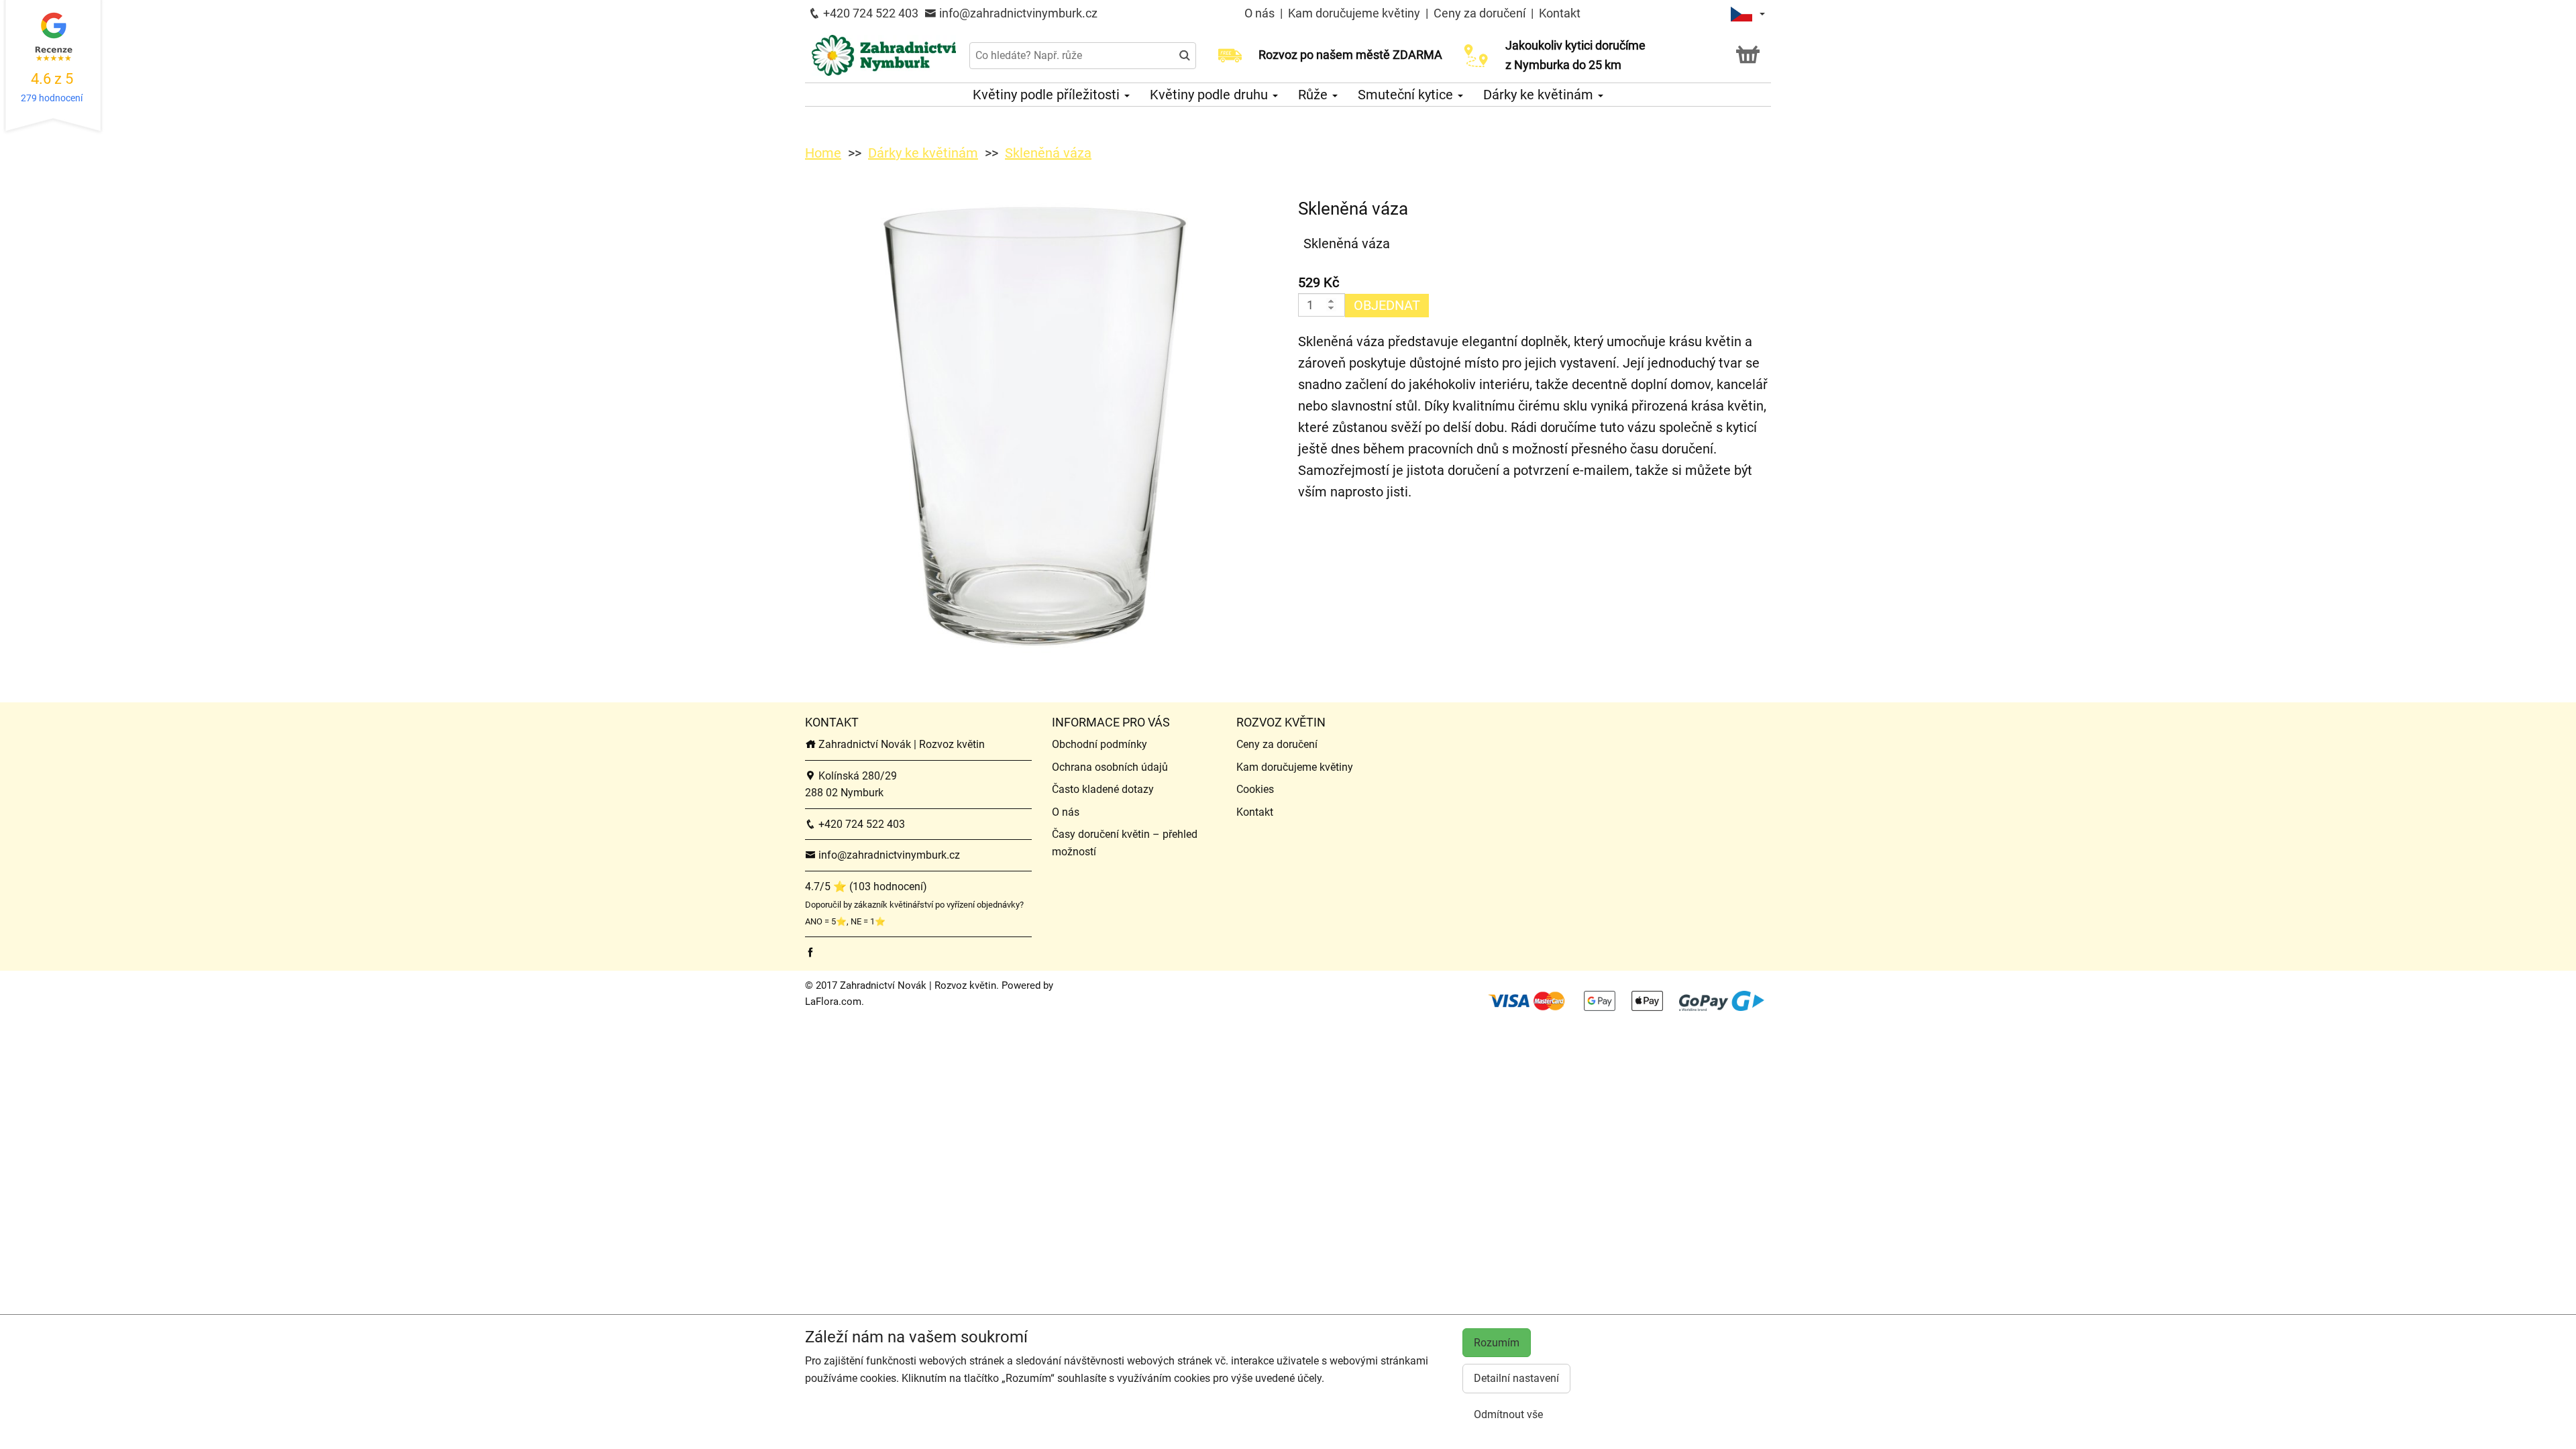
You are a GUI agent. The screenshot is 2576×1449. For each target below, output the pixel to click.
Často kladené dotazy (1103, 789)
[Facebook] (810, 952)
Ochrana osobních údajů (1110, 767)
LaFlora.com (833, 1002)
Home (823, 153)
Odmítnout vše (1508, 1414)
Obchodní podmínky (1099, 744)
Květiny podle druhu (1211, 95)
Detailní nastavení (1516, 1378)
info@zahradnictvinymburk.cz (1017, 13)
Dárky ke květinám (1540, 95)
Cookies (1255, 789)
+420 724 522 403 (869, 13)
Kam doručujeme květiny (1354, 13)
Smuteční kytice (1407, 95)
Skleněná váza (1048, 153)
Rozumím (1497, 1343)
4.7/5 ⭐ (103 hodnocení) (866, 887)
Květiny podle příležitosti (1048, 95)
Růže (1314, 95)
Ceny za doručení (1480, 13)
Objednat (1387, 305)
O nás (1261, 13)
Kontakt (1560, 13)
